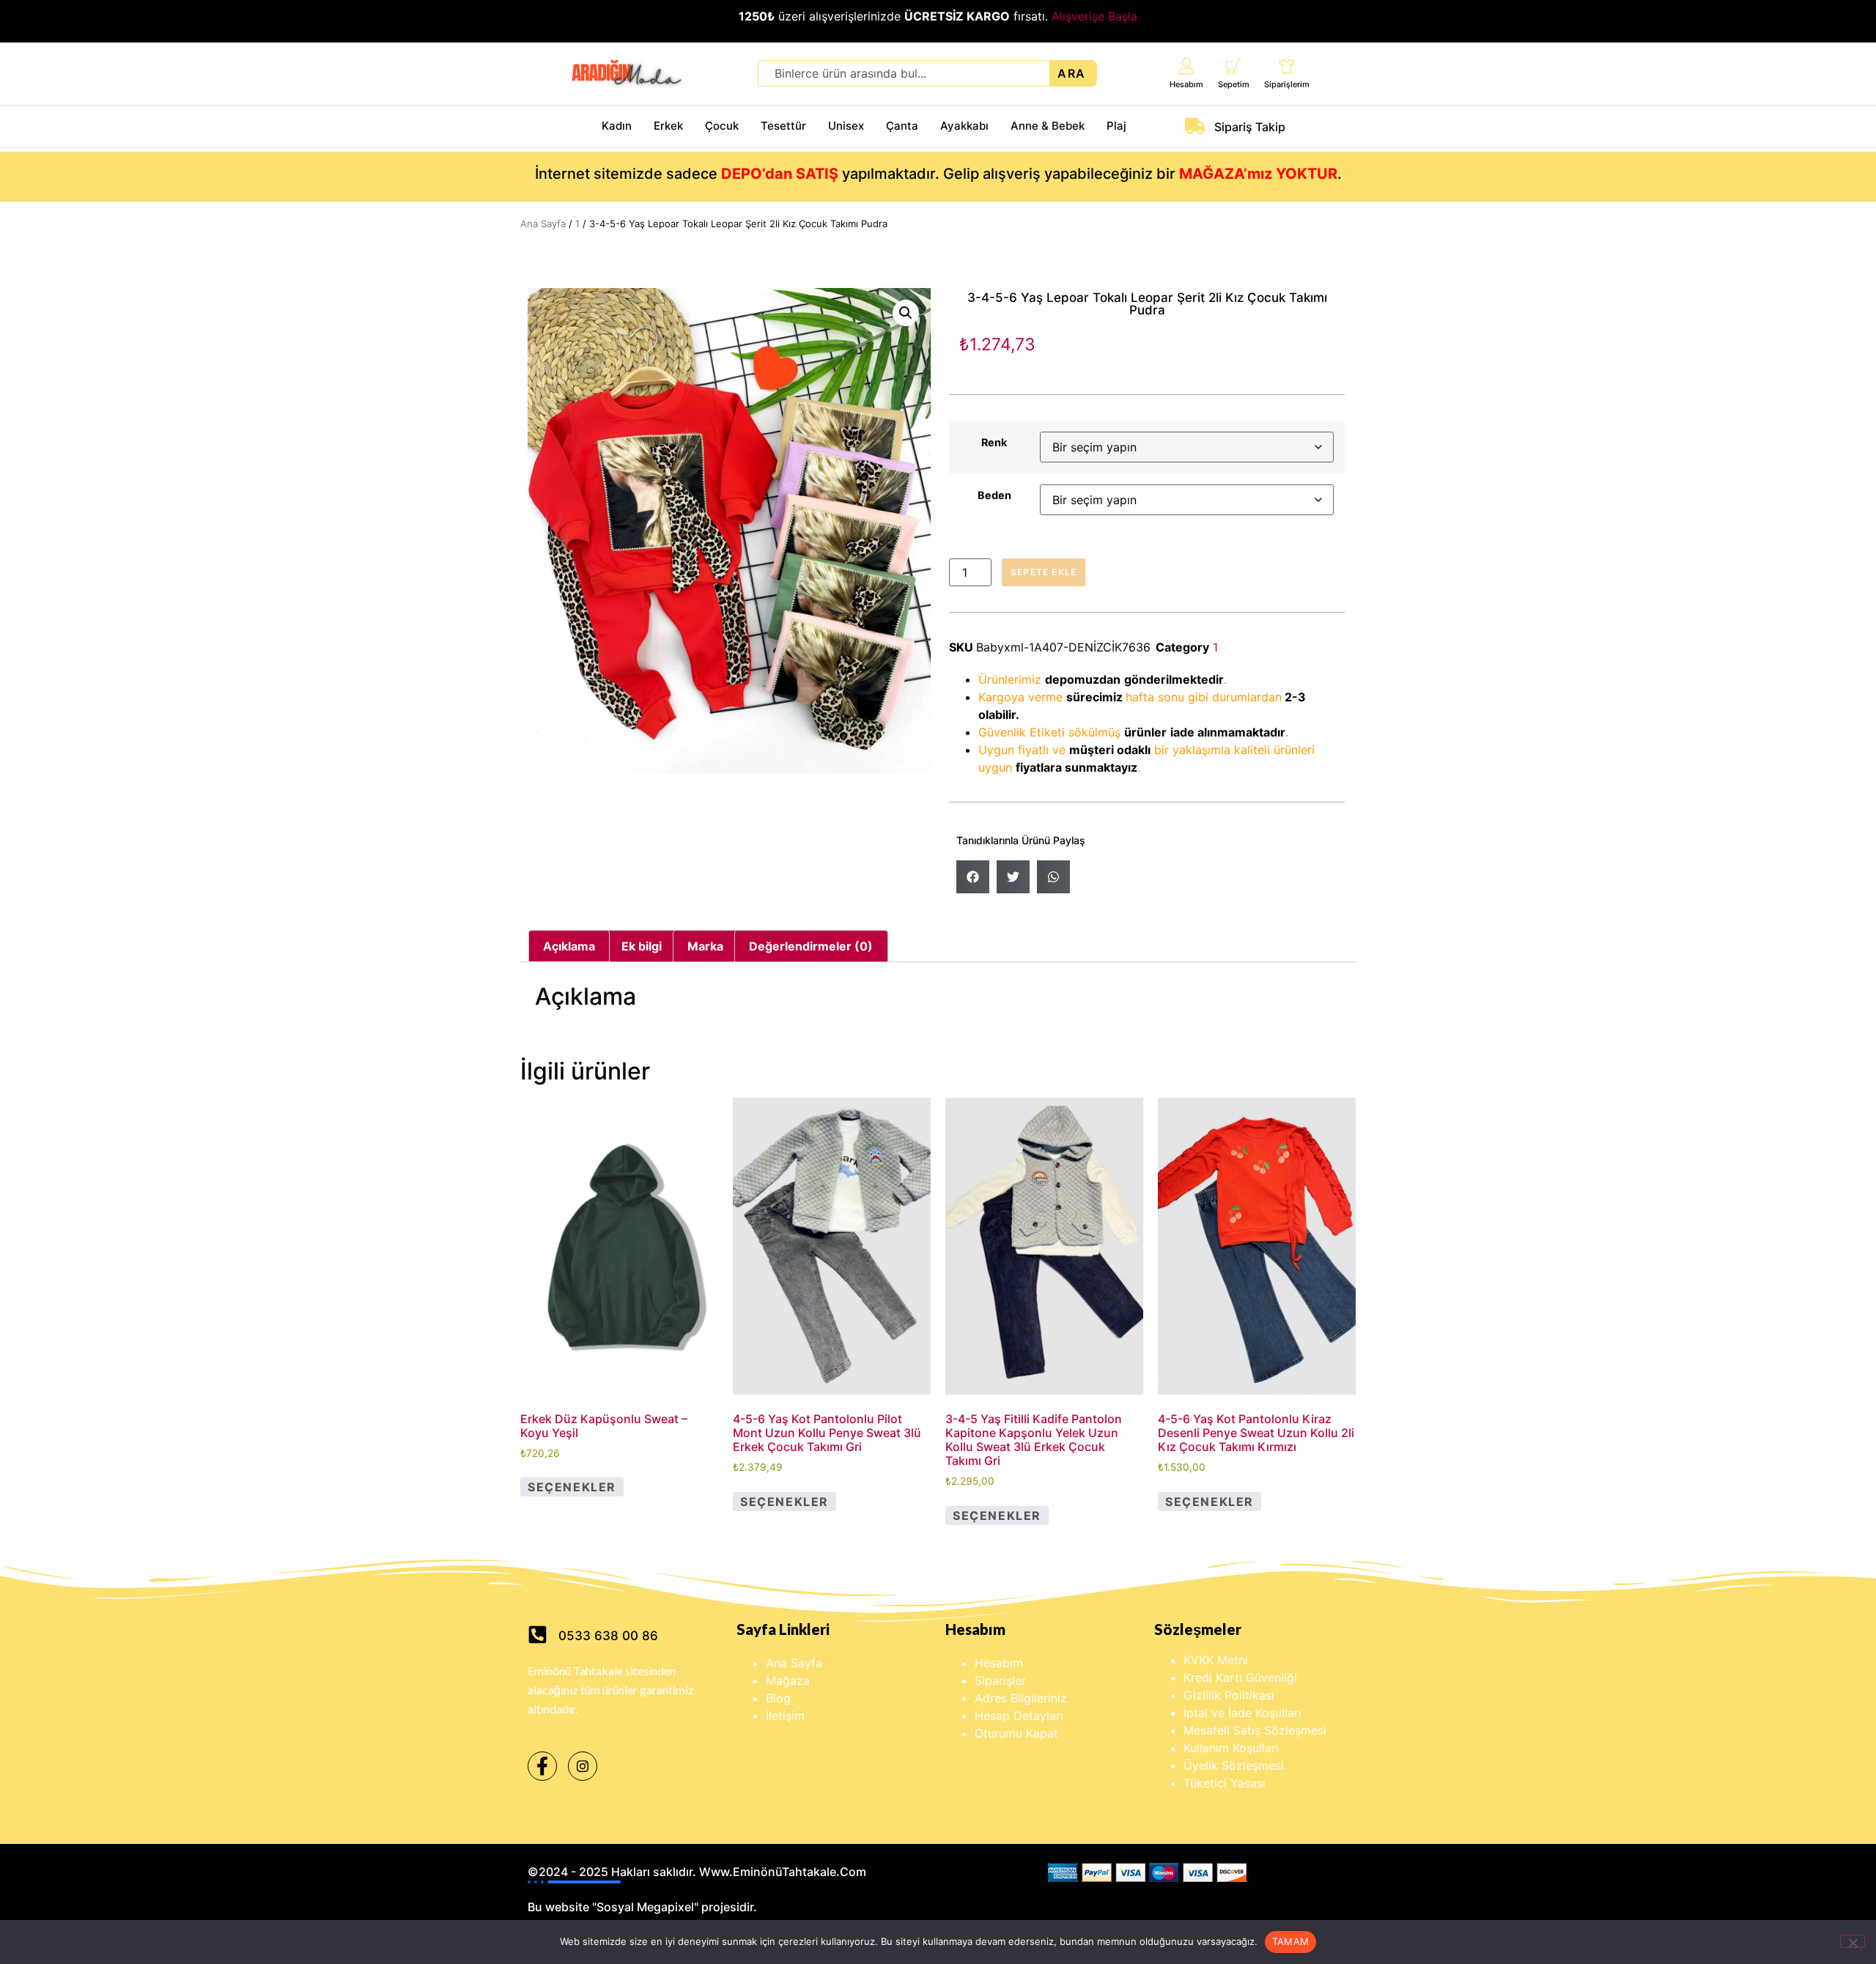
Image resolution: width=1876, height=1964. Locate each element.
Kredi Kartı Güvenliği (1240, 1677)
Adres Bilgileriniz (1021, 1698)
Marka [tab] (705, 946)
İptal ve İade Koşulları (1242, 1713)
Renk (994, 443)
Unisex (846, 126)
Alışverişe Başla (1094, 16)
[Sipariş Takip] (1195, 126)
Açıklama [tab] (569, 946)
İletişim (785, 1716)
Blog (778, 1698)
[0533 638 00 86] (538, 1635)
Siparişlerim (1287, 84)
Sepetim (1234, 84)
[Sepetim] (1234, 66)
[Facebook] (542, 1766)
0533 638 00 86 (608, 1636)
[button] (906, 313)
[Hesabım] (1187, 66)
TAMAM (1290, 1941)
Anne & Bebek (1048, 126)
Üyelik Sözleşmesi (1234, 1765)
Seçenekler (572, 1487)
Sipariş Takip (1250, 127)
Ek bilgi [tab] (642, 946)
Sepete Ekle (1044, 572)
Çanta (902, 126)
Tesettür (783, 126)
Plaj (1116, 126)
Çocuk (722, 126)
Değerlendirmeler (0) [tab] (811, 946)
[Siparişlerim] (1287, 66)
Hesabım (1186, 84)
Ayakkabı (964, 126)
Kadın (617, 126)
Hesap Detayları (1019, 1716)
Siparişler (1000, 1680)
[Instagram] (583, 1766)
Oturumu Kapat (1016, 1733)
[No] (1853, 1941)
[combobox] (904, 73)
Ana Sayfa (543, 224)
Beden (994, 495)
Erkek (668, 126)
